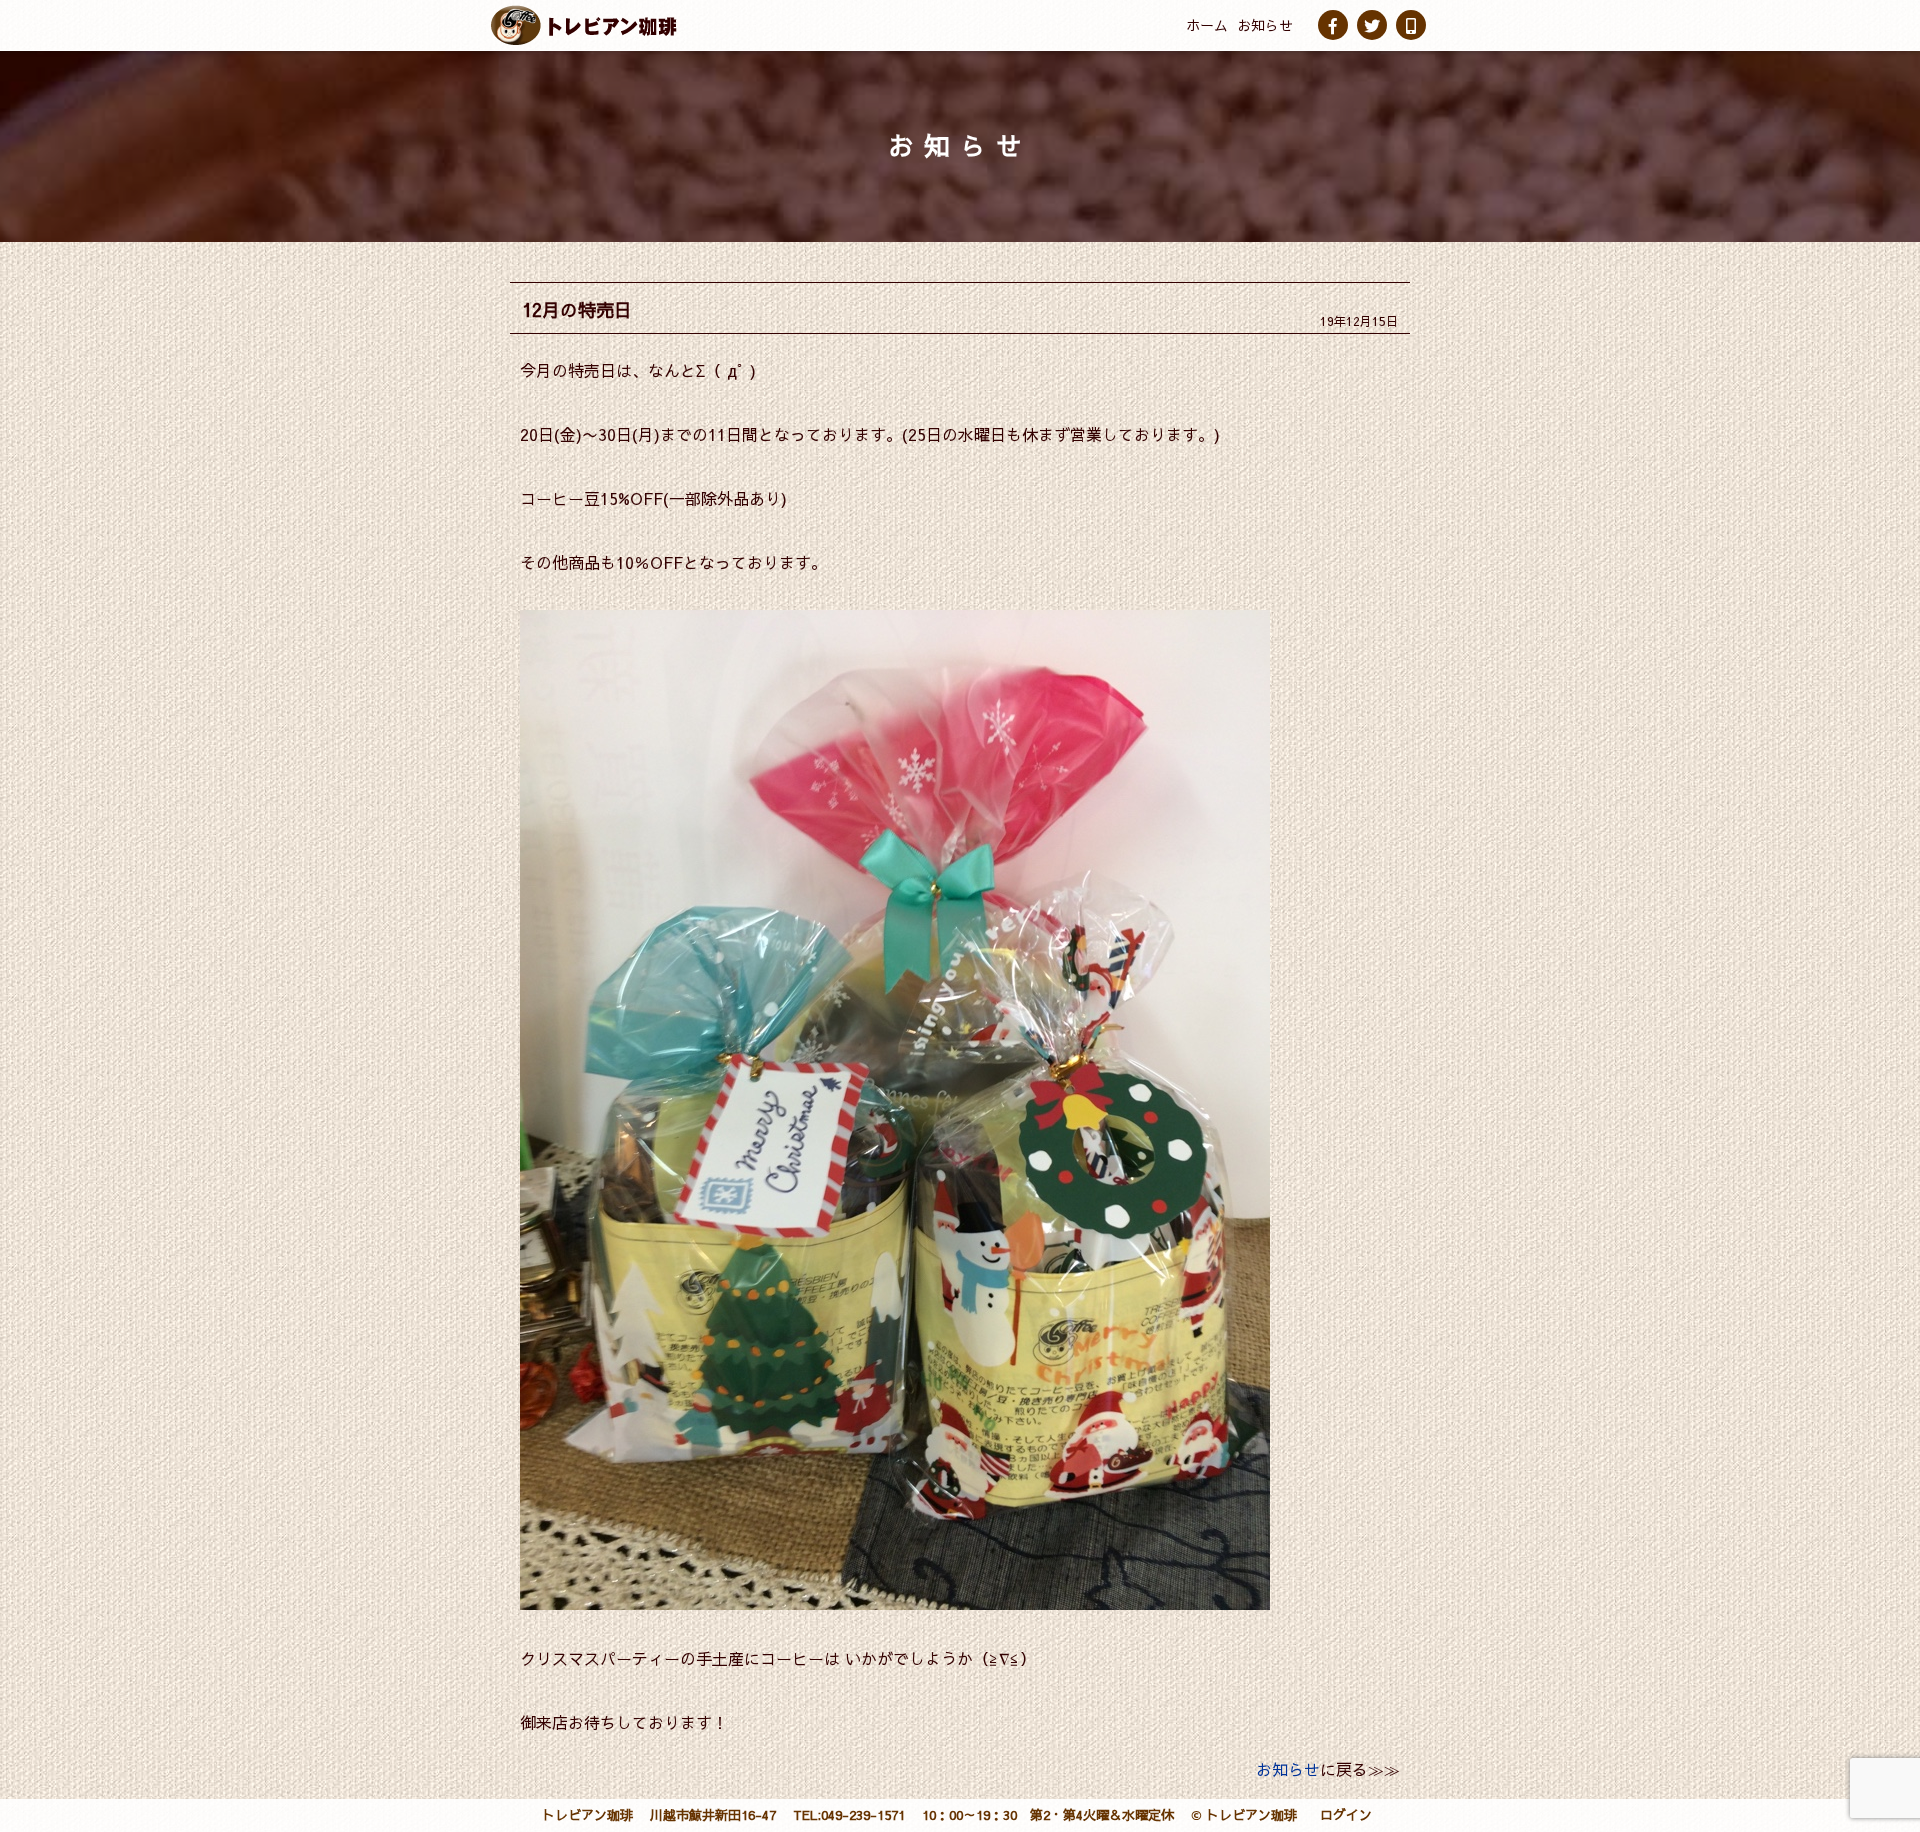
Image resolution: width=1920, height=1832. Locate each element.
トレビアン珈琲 (587, 1815)
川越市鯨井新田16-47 (713, 1815)
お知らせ (1265, 25)
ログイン (1346, 1815)
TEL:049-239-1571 (849, 1815)
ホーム (1207, 25)
